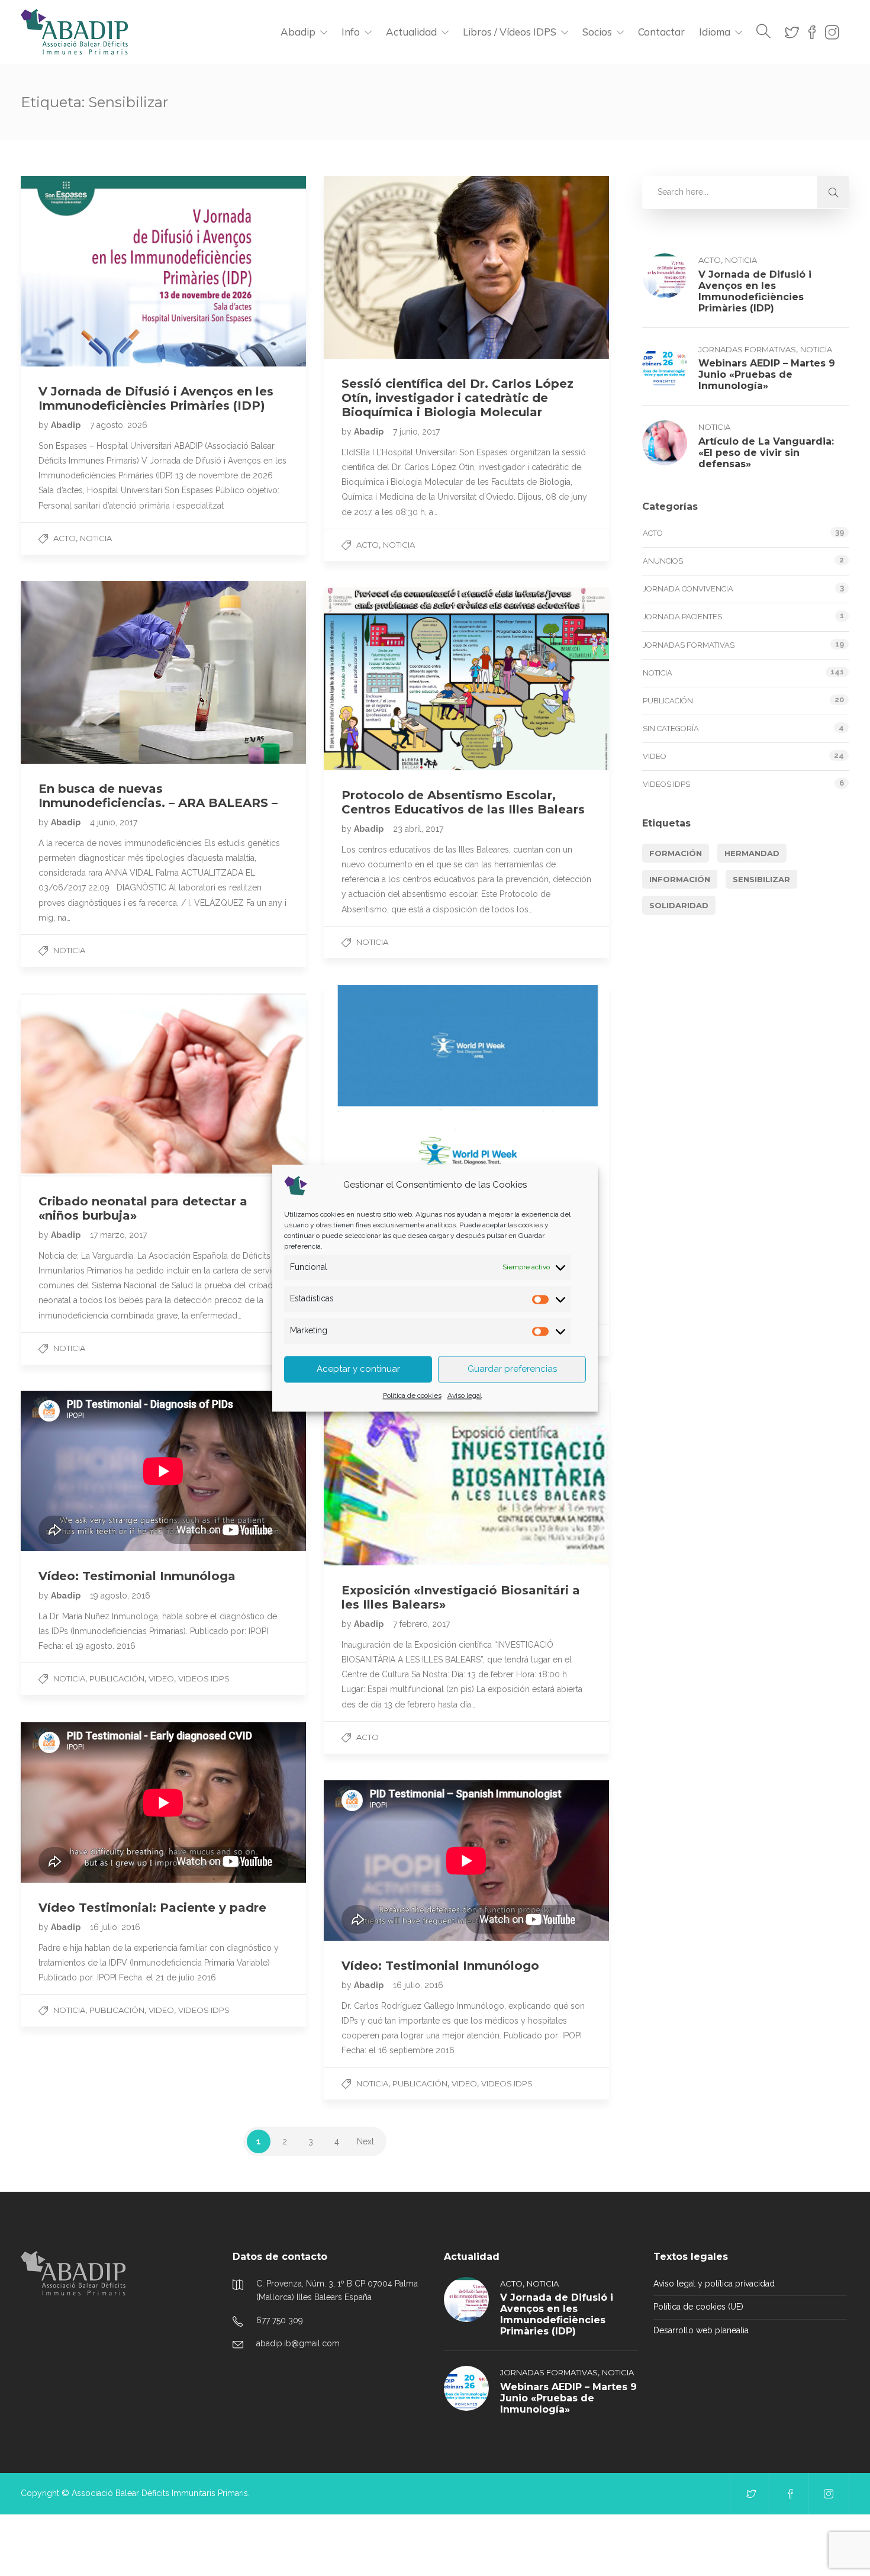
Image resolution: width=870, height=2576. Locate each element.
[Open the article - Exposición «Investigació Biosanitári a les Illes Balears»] (466, 1474)
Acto (65, 538)
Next (365, 2141)
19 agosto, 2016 (120, 1596)
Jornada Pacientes (682, 617)
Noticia (96, 538)
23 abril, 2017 (418, 829)
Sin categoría (671, 729)
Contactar (661, 32)
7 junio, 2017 (416, 432)
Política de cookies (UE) (698, 2307)
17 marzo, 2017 (118, 1235)
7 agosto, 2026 (119, 425)
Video (161, 1678)
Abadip (298, 32)
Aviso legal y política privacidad (714, 2284)
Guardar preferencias (512, 1369)
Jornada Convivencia (688, 589)
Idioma (715, 32)
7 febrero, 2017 (421, 1624)
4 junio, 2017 (114, 822)
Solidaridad (679, 905)
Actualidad (411, 32)
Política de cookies (412, 1395)
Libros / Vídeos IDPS (510, 32)
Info (351, 32)
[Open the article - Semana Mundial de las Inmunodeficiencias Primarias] (466, 1077)
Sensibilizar (761, 879)
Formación (676, 853)
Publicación (117, 1678)
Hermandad (752, 853)
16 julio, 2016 (115, 1927)
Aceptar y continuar (358, 1369)
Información (680, 879)
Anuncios (663, 561)
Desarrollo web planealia (701, 2330)
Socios (597, 32)
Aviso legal (465, 1395)
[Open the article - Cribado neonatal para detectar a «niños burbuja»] (163, 1085)
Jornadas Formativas (747, 349)
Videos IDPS (204, 1678)
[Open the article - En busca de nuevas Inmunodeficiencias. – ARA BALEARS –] (163, 672)
